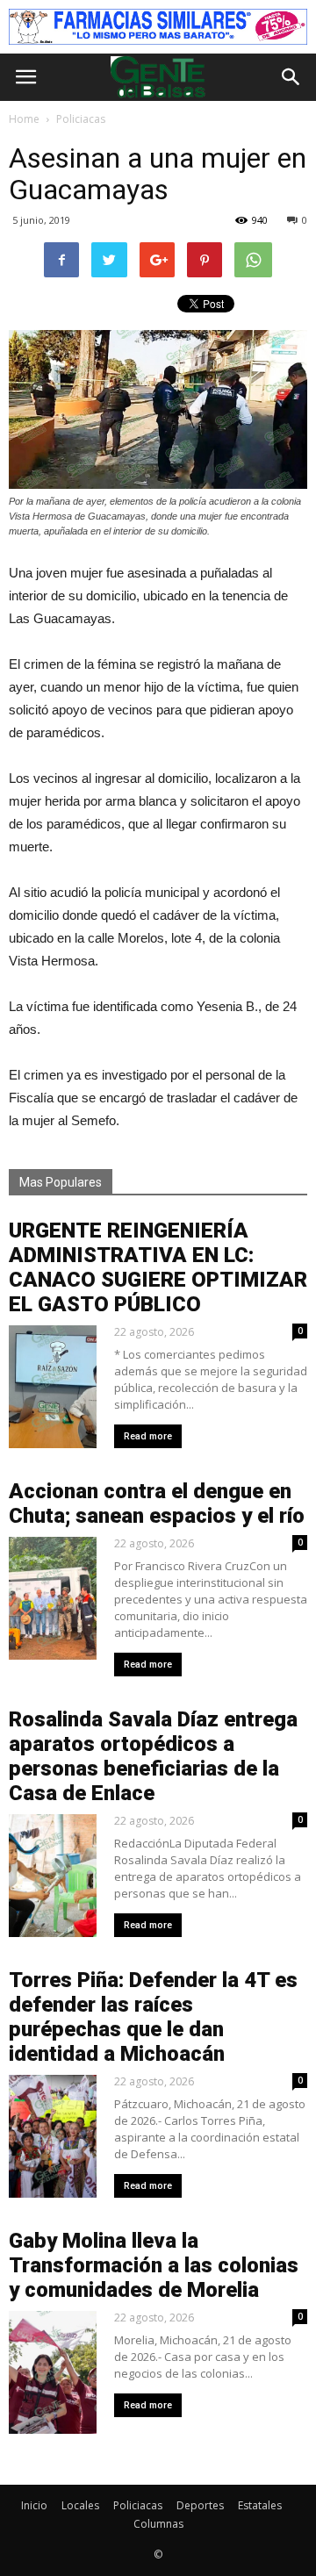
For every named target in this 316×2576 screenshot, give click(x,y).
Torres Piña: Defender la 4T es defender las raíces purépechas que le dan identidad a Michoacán (153, 2017)
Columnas (158, 2524)
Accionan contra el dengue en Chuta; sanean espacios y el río (157, 1503)
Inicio (34, 2505)
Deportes (200, 2505)
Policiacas (138, 2505)
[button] (291, 77)
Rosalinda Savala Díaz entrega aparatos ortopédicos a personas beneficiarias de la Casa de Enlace (153, 1756)
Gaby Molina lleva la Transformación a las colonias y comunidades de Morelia (154, 2265)
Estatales (260, 2505)
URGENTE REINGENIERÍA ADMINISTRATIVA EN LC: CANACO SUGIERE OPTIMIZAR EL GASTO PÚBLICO (158, 1267)
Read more (148, 1436)
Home (24, 119)
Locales (80, 2505)
